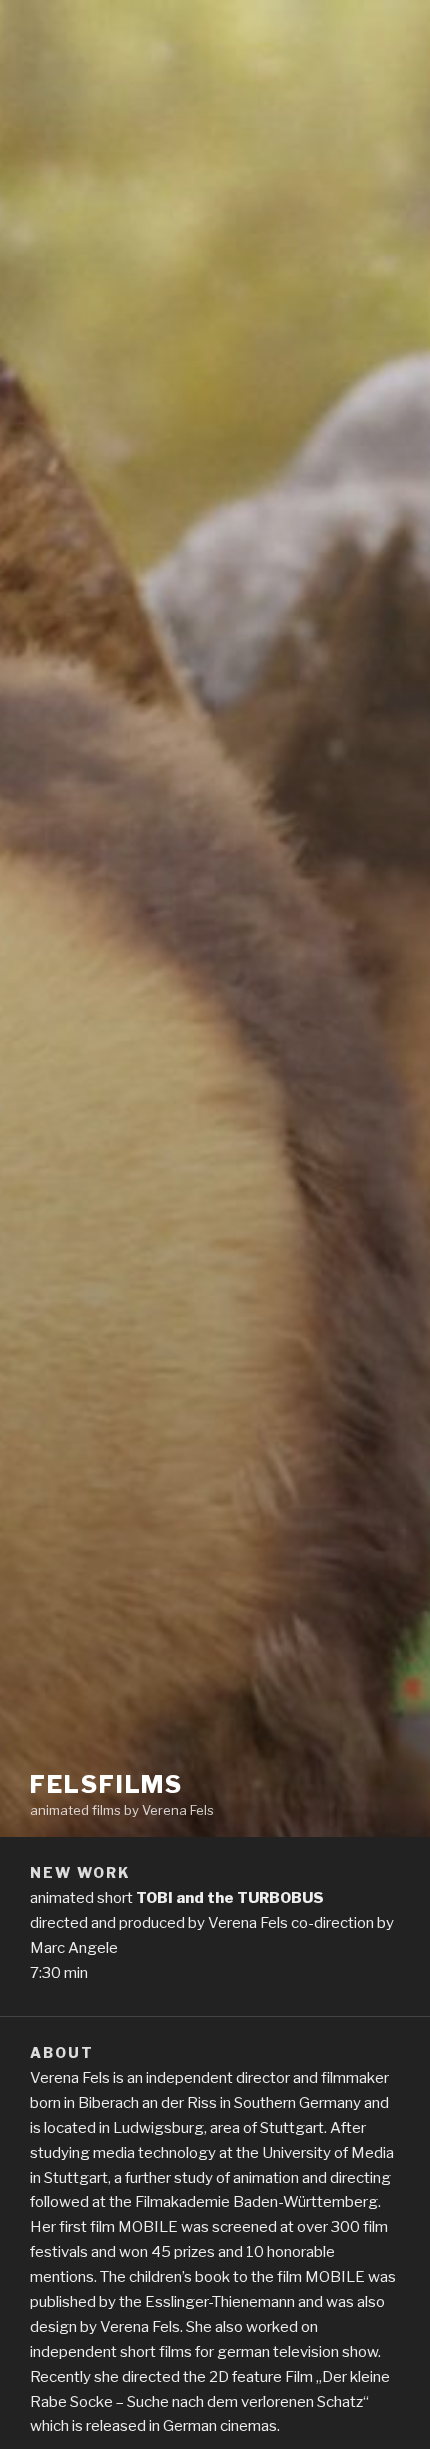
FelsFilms (106, 1784)
